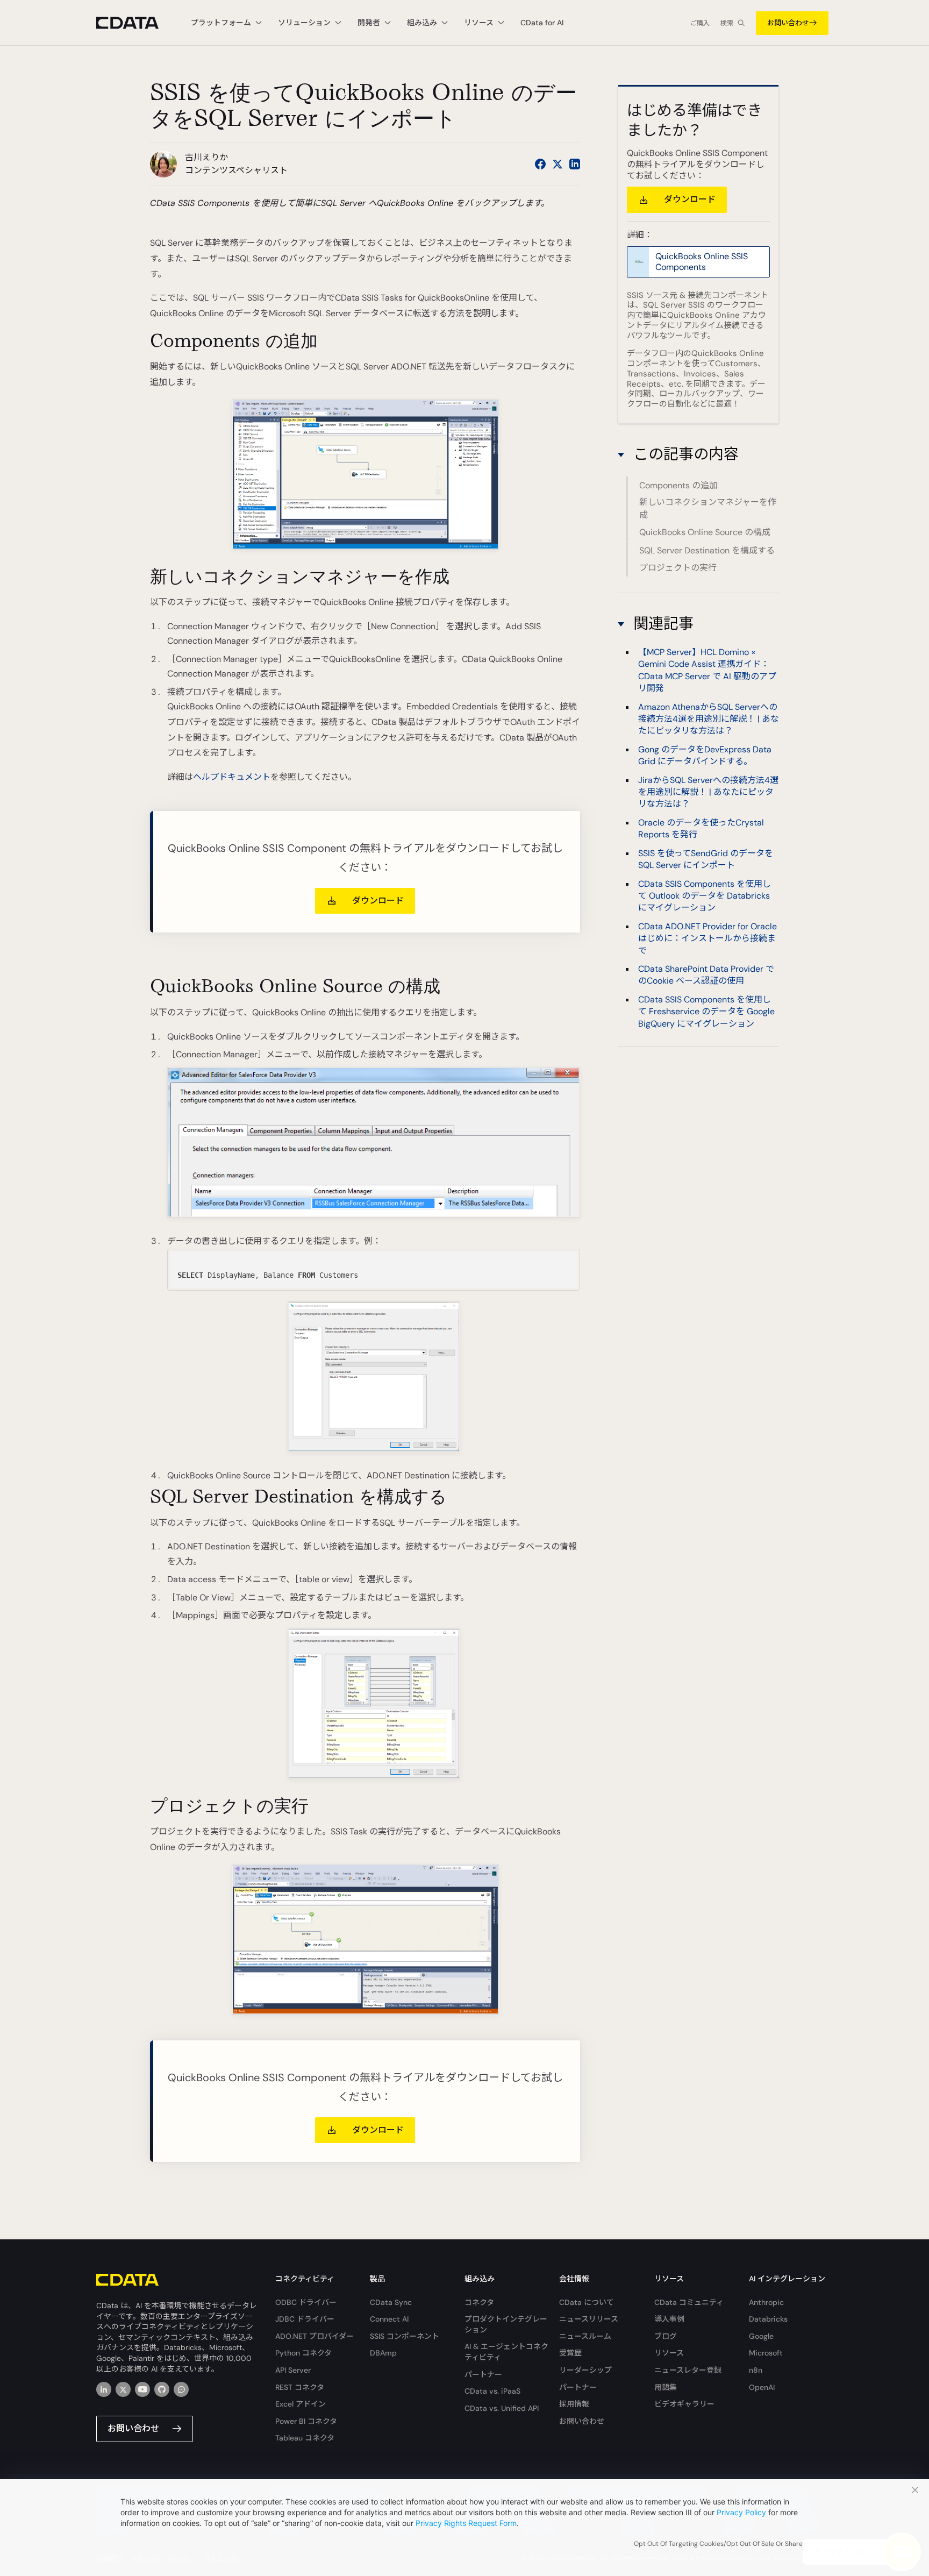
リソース (669, 2353)
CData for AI (542, 23)
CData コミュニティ (689, 2302)
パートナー (483, 2374)
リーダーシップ (585, 2370)
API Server (293, 2370)
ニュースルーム (585, 2336)
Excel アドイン (301, 2404)
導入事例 (669, 2319)
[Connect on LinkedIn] (575, 164)
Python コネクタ (303, 2353)
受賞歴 (570, 2353)
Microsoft (766, 2353)
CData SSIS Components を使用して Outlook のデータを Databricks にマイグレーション (705, 895)
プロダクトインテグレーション (506, 2324)
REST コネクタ (300, 2387)
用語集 (666, 2387)
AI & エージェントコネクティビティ (506, 2352)
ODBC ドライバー (306, 2302)
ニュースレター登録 (688, 2370)
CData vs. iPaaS (492, 2391)
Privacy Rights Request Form (466, 2523)
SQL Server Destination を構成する (707, 550)
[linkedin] (104, 2389)
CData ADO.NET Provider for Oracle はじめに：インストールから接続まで (708, 938)
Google (761, 2336)
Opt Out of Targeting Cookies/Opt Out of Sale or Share (718, 2544)
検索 (727, 23)
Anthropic (766, 2302)
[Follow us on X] (558, 164)
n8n (756, 2370)
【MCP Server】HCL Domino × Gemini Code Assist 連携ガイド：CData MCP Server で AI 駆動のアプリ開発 (707, 670)
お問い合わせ (788, 23)
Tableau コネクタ (305, 2438)
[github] (162, 2389)
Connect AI (389, 2319)
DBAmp (383, 2353)
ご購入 (700, 23)
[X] (123, 2389)
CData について (587, 2302)
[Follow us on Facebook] (540, 164)
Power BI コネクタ (306, 2421)
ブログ (666, 2336)
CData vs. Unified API (502, 2408)
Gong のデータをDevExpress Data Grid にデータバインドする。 (705, 755)
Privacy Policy (741, 2512)
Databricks (768, 2319)
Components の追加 (678, 485)
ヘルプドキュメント (232, 777)
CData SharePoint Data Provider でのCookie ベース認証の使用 (706, 975)
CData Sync (391, 2302)
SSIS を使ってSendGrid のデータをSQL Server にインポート (706, 859)
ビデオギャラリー (684, 2404)
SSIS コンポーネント (405, 2336)
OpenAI (762, 2387)
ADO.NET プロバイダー (315, 2336)
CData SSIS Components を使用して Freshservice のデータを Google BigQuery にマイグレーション (706, 1012)
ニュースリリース (589, 2319)
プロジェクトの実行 (678, 568)
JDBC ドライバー (305, 2319)
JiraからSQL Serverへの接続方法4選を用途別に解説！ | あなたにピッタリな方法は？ (708, 792)
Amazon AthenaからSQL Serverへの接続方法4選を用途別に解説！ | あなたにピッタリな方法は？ (709, 719)
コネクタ (479, 2302)
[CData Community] (181, 2389)
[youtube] (142, 2389)
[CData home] (135, 23)
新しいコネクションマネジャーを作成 (708, 509)
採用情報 (574, 2404)
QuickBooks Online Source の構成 (705, 533)
